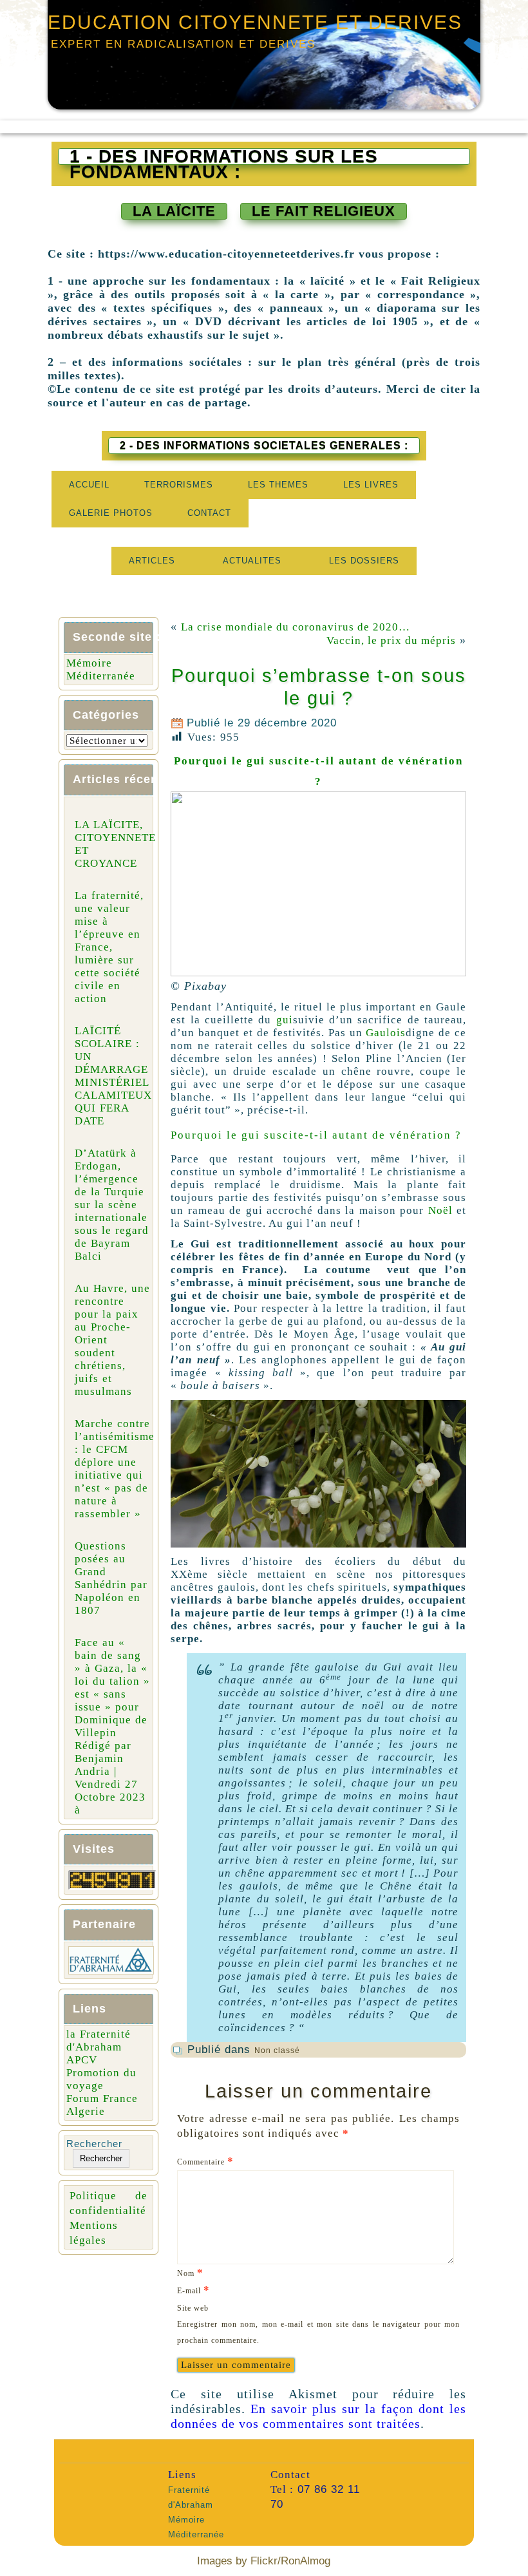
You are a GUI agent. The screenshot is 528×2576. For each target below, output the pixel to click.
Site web (193, 2308)
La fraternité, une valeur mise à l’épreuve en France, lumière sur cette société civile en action (109, 947)
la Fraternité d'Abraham (99, 2041)
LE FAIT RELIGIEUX (324, 211)
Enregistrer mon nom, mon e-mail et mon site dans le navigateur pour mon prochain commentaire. (318, 2332)
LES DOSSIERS (364, 561)
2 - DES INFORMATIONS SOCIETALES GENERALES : (264, 445)
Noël (440, 1210)
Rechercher (94, 2144)
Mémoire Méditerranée (101, 669)
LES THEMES (278, 485)
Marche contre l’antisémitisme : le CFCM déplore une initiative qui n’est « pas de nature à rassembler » (115, 1469)
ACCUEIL (89, 485)
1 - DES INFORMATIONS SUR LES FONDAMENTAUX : (224, 156)
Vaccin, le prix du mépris (391, 640)
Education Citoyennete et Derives (255, 22)
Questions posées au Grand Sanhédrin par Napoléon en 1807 (111, 1578)
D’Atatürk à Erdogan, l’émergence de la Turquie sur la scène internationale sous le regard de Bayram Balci (112, 1205)
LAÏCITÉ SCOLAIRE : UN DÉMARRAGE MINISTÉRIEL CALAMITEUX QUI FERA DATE (113, 1076)
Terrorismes (179, 485)
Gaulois (386, 1033)
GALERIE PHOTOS (111, 513)
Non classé (277, 2050)
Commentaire (205, 2161)
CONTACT (209, 513)
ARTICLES (152, 561)
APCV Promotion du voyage (101, 2073)
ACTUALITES (252, 561)
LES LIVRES (371, 485)
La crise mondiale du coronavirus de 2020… (296, 627)
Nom (190, 2272)
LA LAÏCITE (174, 211)
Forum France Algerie (102, 2105)
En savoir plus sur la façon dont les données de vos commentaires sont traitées (318, 2416)
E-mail (193, 2290)
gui (285, 1020)
